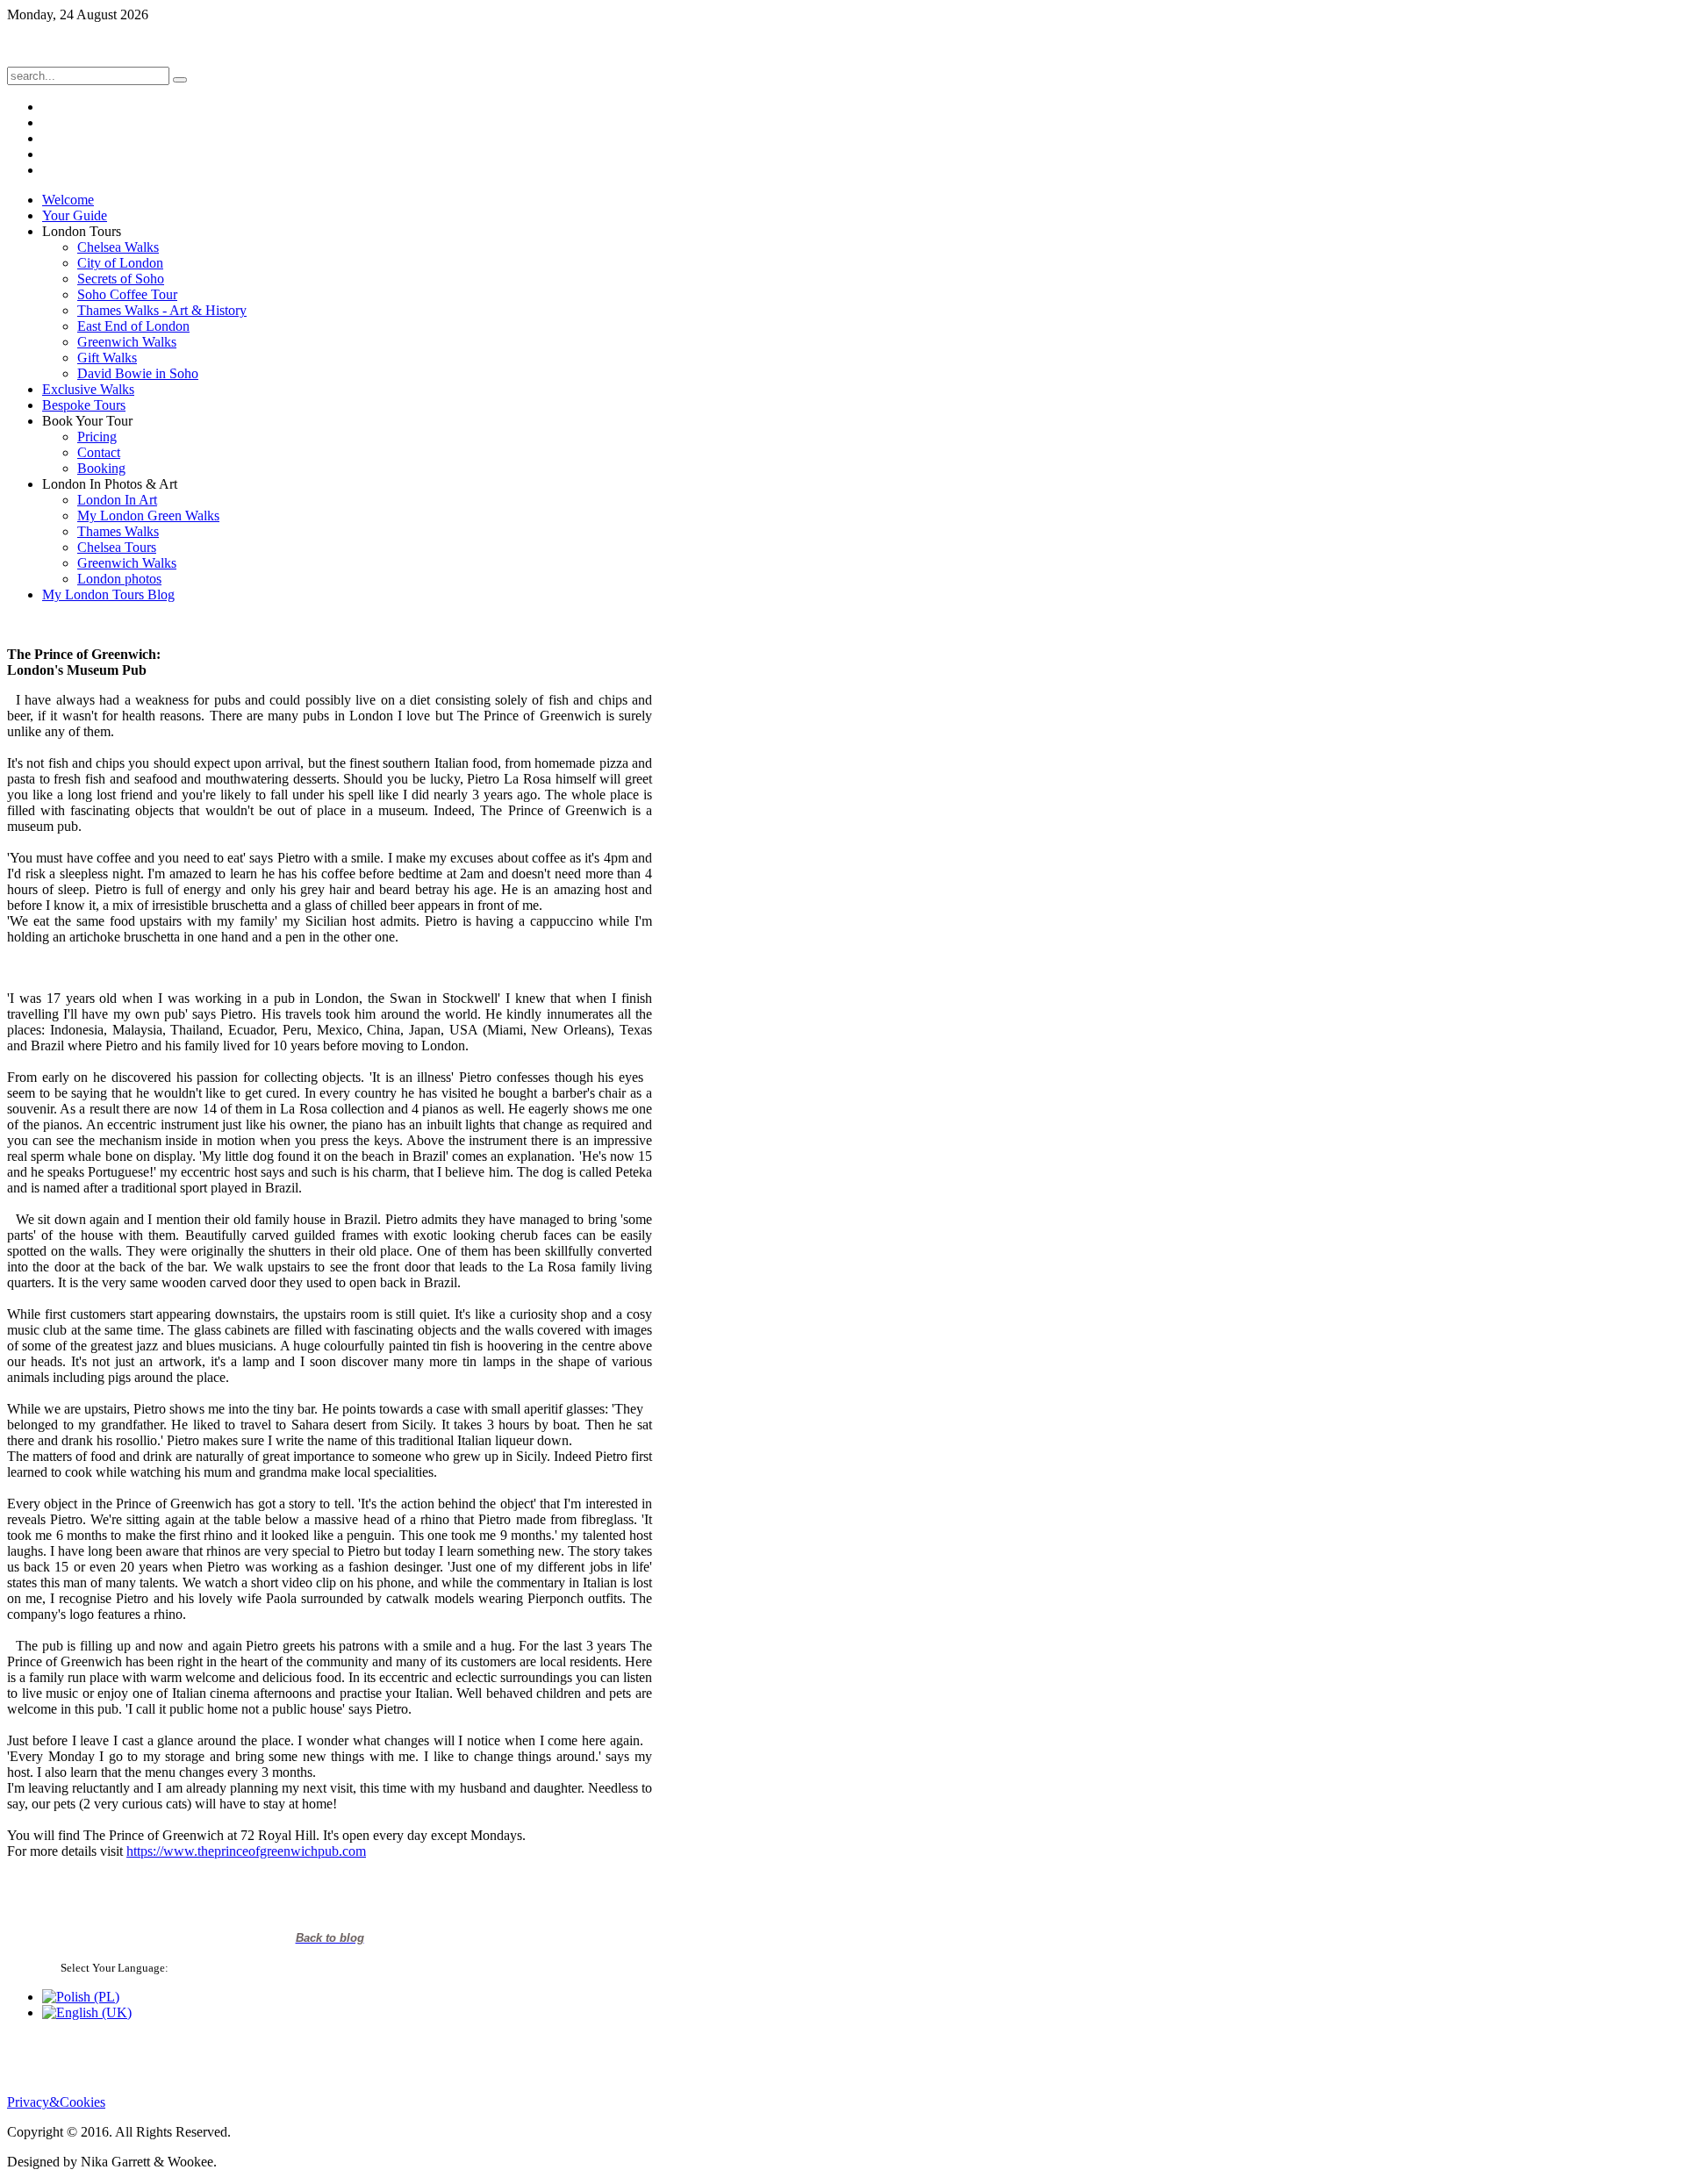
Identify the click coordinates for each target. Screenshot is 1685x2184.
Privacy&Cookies (56, 2102)
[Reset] (180, 80)
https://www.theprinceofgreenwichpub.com (246, 1851)
